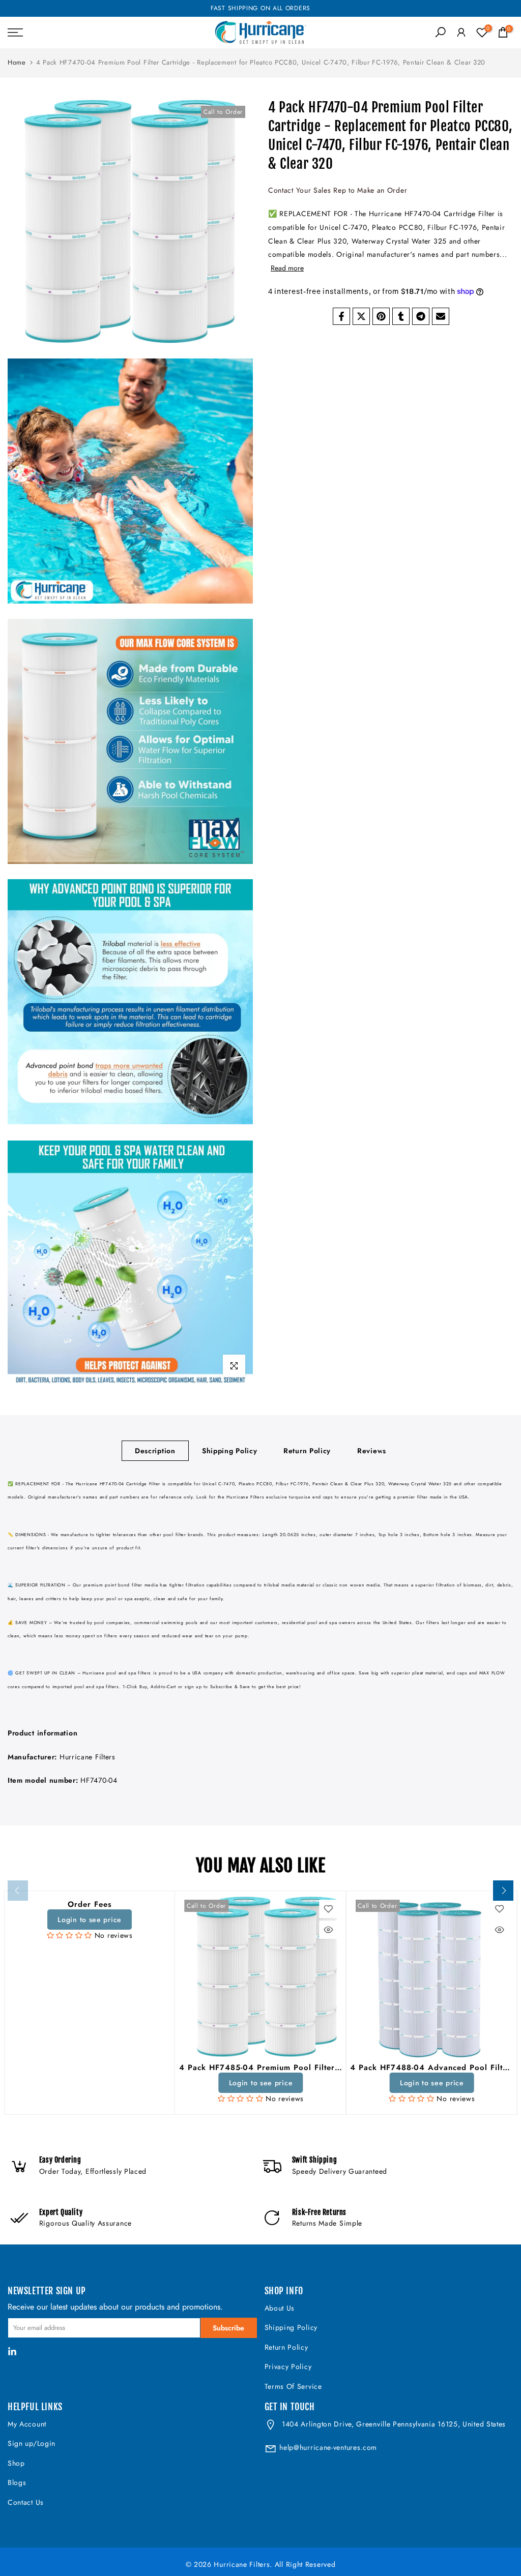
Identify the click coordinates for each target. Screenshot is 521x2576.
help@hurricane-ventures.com (328, 2447)
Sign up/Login (32, 2443)
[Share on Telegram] (421, 316)
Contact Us (26, 2502)
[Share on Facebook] (341, 316)
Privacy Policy (288, 2367)
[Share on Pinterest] (381, 316)
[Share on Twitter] (361, 316)
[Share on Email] (441, 316)
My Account (27, 2424)
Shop (16, 2463)
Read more (287, 268)
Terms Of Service (293, 2386)
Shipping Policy (230, 1450)
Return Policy (307, 1450)
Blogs (17, 2482)
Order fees (89, 1904)
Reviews (372, 1450)
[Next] (503, 1891)
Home (17, 62)
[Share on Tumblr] (401, 316)
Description (155, 1450)
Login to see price (90, 1919)
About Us (280, 2308)
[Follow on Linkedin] (12, 2352)
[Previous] (18, 1891)
